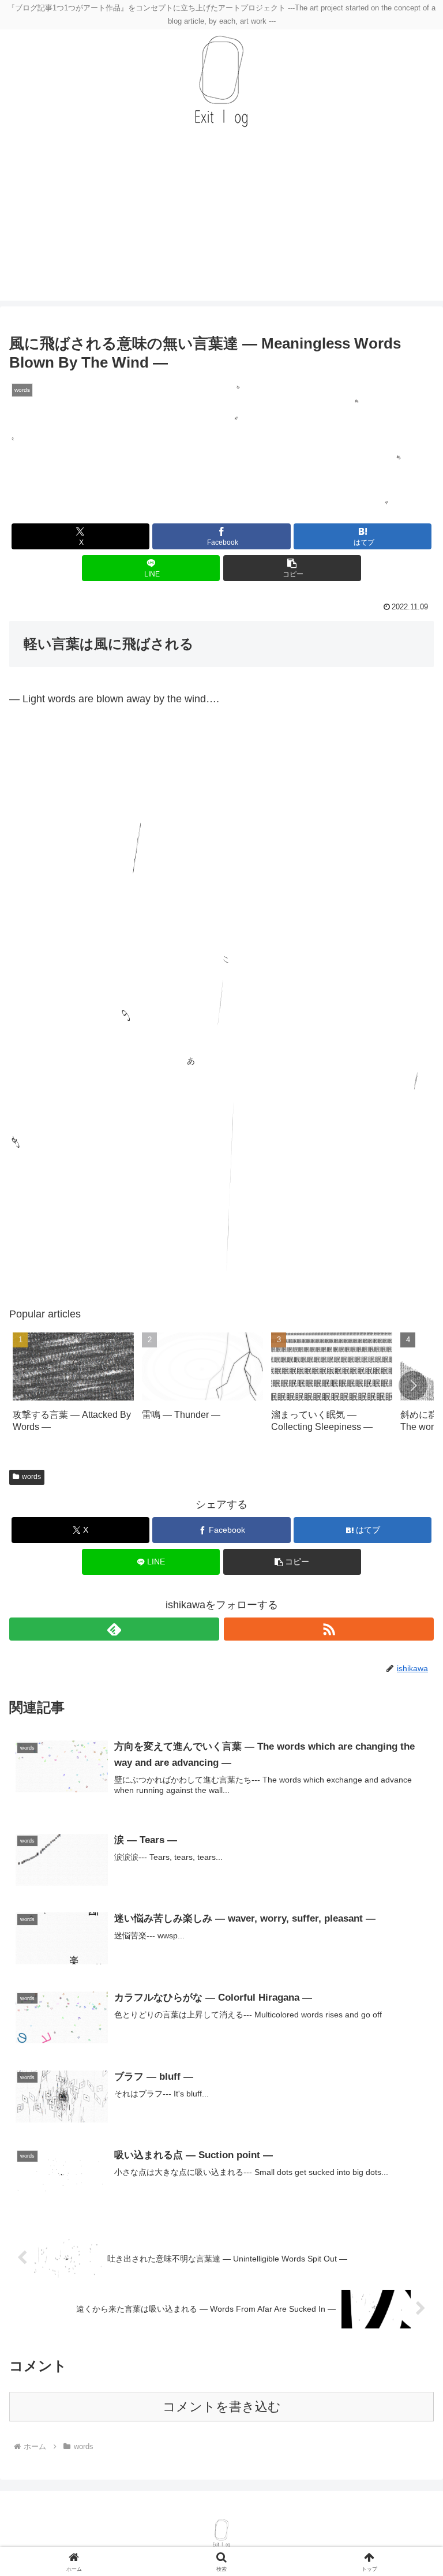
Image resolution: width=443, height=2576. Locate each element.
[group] (73, 1388)
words (31, 1477)
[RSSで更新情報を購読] (329, 1629)
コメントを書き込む (222, 2407)
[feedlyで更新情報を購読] (114, 1629)
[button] (292, 568)
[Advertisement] (221, 220)
